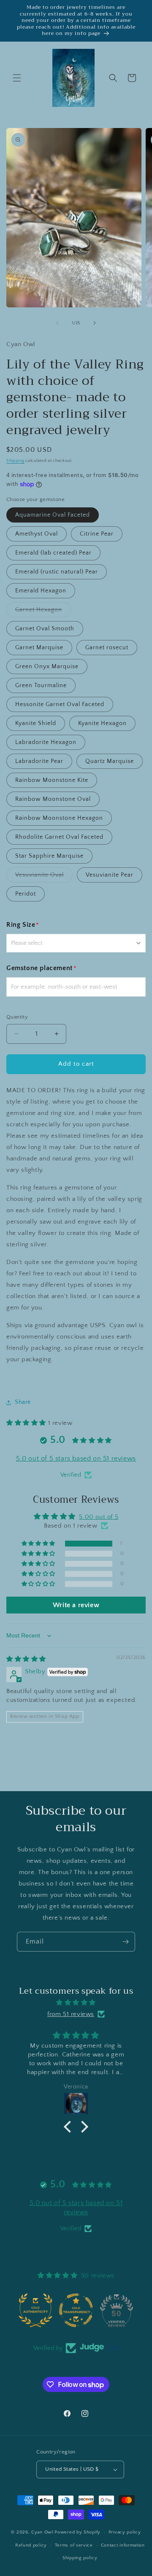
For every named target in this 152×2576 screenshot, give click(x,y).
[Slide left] (57, 323)
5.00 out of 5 (99, 1517)
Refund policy (31, 2545)
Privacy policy (125, 2532)
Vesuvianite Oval (44, 877)
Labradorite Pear (39, 761)
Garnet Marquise (39, 648)
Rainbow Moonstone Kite (52, 780)
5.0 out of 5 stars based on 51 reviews (76, 1459)
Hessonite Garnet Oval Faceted (60, 704)
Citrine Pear (97, 534)
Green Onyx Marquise (47, 667)
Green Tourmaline (41, 685)
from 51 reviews (71, 2014)
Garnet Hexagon (43, 612)
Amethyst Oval (37, 534)
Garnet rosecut (107, 648)
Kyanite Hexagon (102, 723)
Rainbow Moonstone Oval (53, 799)
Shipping (15, 461)
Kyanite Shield (36, 723)
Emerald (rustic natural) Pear (57, 572)
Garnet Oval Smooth (45, 629)
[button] (17, 78)
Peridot (26, 894)
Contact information (123, 2545)
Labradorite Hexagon (46, 742)
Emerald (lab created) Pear (53, 553)
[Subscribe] (125, 1942)
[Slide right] (95, 323)
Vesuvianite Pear (110, 875)
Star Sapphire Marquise (49, 856)
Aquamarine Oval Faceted (53, 515)
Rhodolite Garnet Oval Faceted (59, 837)
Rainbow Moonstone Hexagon (59, 818)
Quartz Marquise (110, 761)
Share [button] (23, 1402)
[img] (26, 1659)
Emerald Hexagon (41, 591)
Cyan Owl (42, 2532)
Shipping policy (80, 2558)
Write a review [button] (76, 1605)
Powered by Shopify (77, 2532)
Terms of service (74, 2545)
